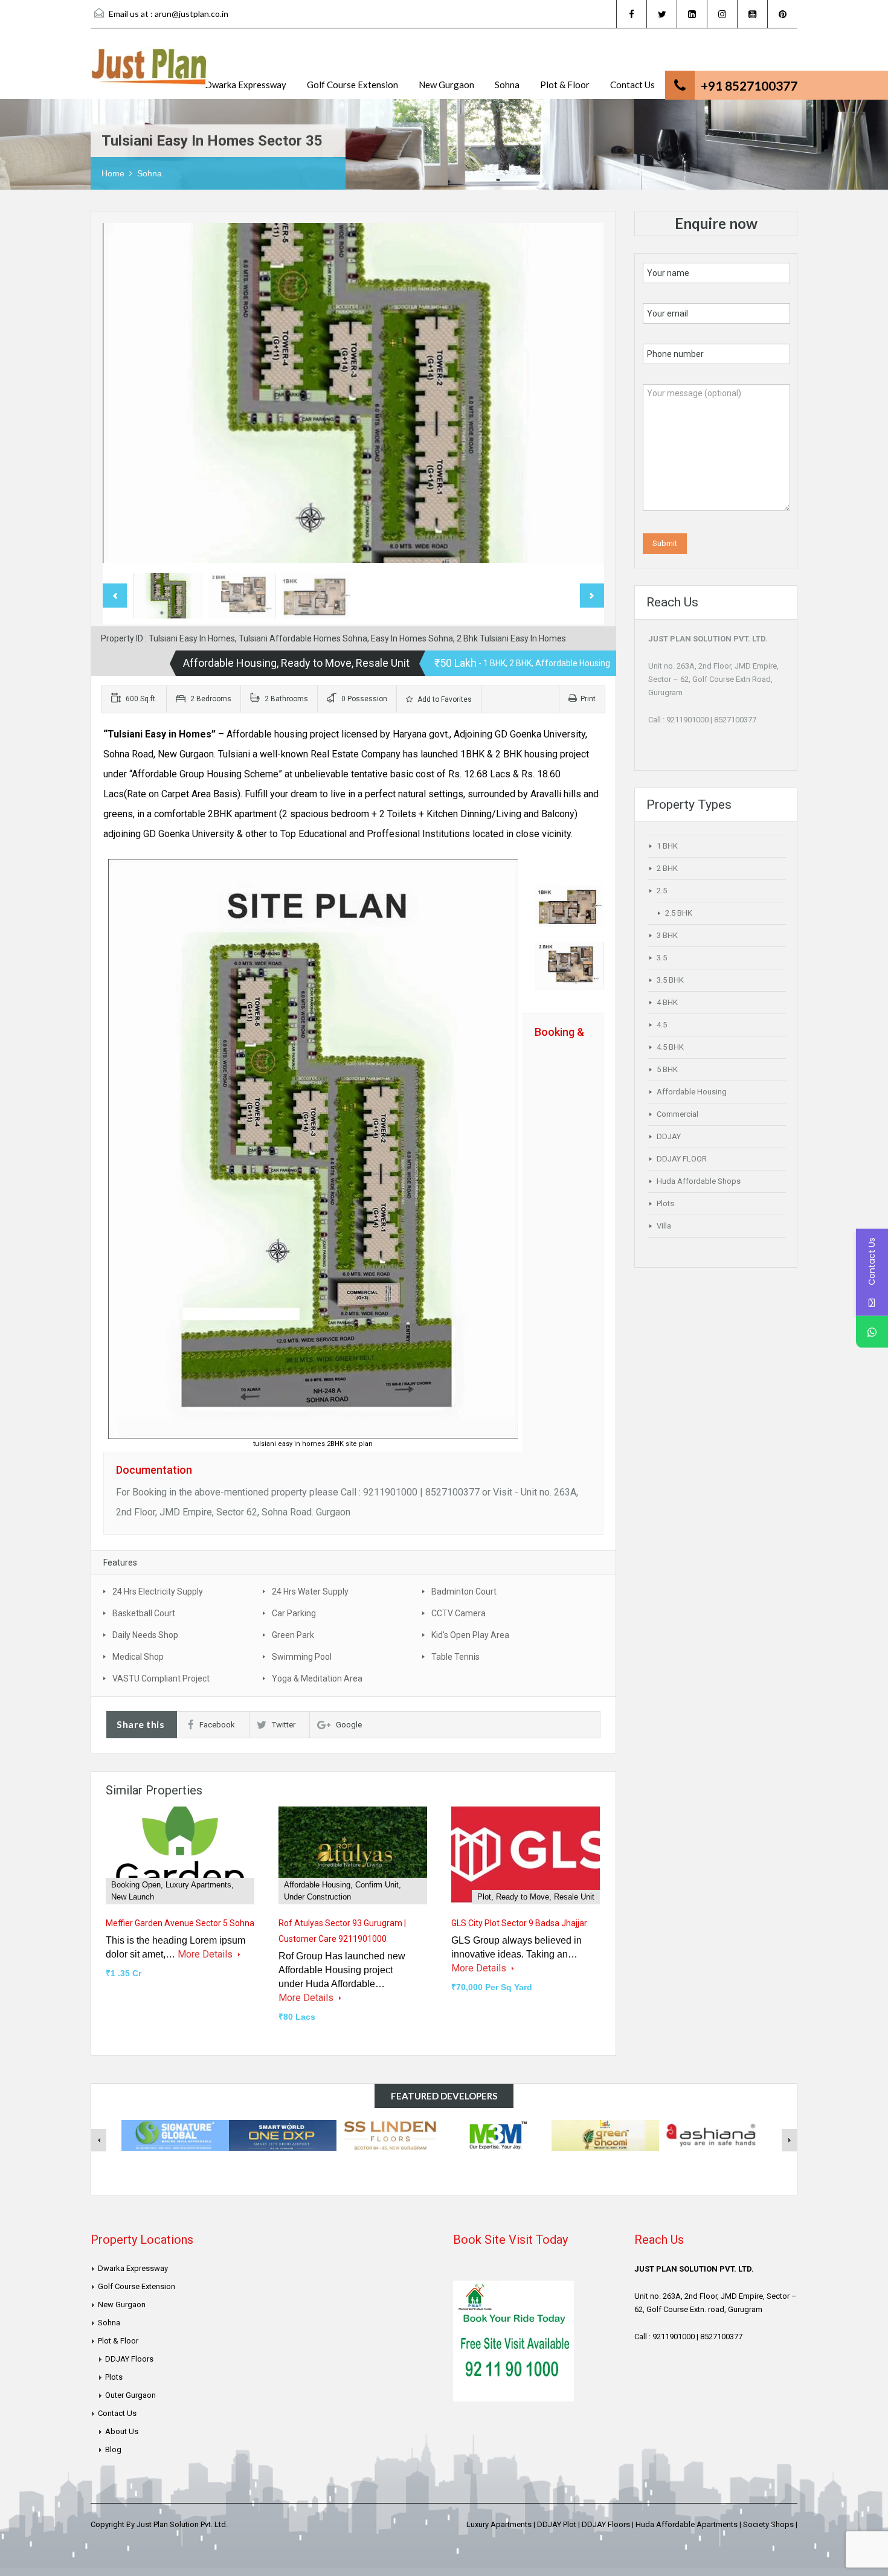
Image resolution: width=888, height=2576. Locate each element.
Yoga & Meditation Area (317, 1678)
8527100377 (735, 720)
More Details (206, 1954)
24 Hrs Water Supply (310, 1592)
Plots (665, 1203)
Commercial (677, 1114)
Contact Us (632, 85)
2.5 (662, 891)
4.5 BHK (670, 1047)
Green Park (293, 1635)
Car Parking (294, 1613)
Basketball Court (144, 1613)
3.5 (662, 958)
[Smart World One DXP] (283, 2134)
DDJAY (669, 1136)
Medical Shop (138, 1657)
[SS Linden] (390, 2134)
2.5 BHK (679, 913)
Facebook (217, 1725)
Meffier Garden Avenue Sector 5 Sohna (180, 1923)
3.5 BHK (670, 980)
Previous (124, 395)
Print (588, 699)
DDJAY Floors (129, 2359)
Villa (664, 1226)
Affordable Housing (692, 1092)
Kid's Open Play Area (470, 1635)
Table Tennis (455, 1657)
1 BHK (667, 846)
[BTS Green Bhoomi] (605, 2134)
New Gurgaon (446, 85)
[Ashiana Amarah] (713, 2134)
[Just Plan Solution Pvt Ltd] (150, 73)
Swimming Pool (302, 1657)
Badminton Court (464, 1592)
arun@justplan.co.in (191, 14)
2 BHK (667, 868)
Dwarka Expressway (246, 85)
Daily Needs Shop (145, 1635)
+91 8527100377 (749, 85)
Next (582, 395)
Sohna (507, 85)
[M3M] (498, 2134)
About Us (122, 2431)
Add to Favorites (444, 699)
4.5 (662, 1025)
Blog (113, 2449)
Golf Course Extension (352, 85)
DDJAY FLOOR (682, 1159)
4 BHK (667, 1002)
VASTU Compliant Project (161, 1678)
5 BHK (667, 1069)
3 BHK (667, 935)
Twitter (284, 1725)
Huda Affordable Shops (699, 1181)
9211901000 (687, 720)
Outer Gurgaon (130, 2395)
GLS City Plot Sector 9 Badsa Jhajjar (519, 1923)
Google (349, 1725)
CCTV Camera (458, 1613)
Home (113, 173)
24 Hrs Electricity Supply (158, 1592)
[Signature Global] (175, 2134)
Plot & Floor (565, 85)
